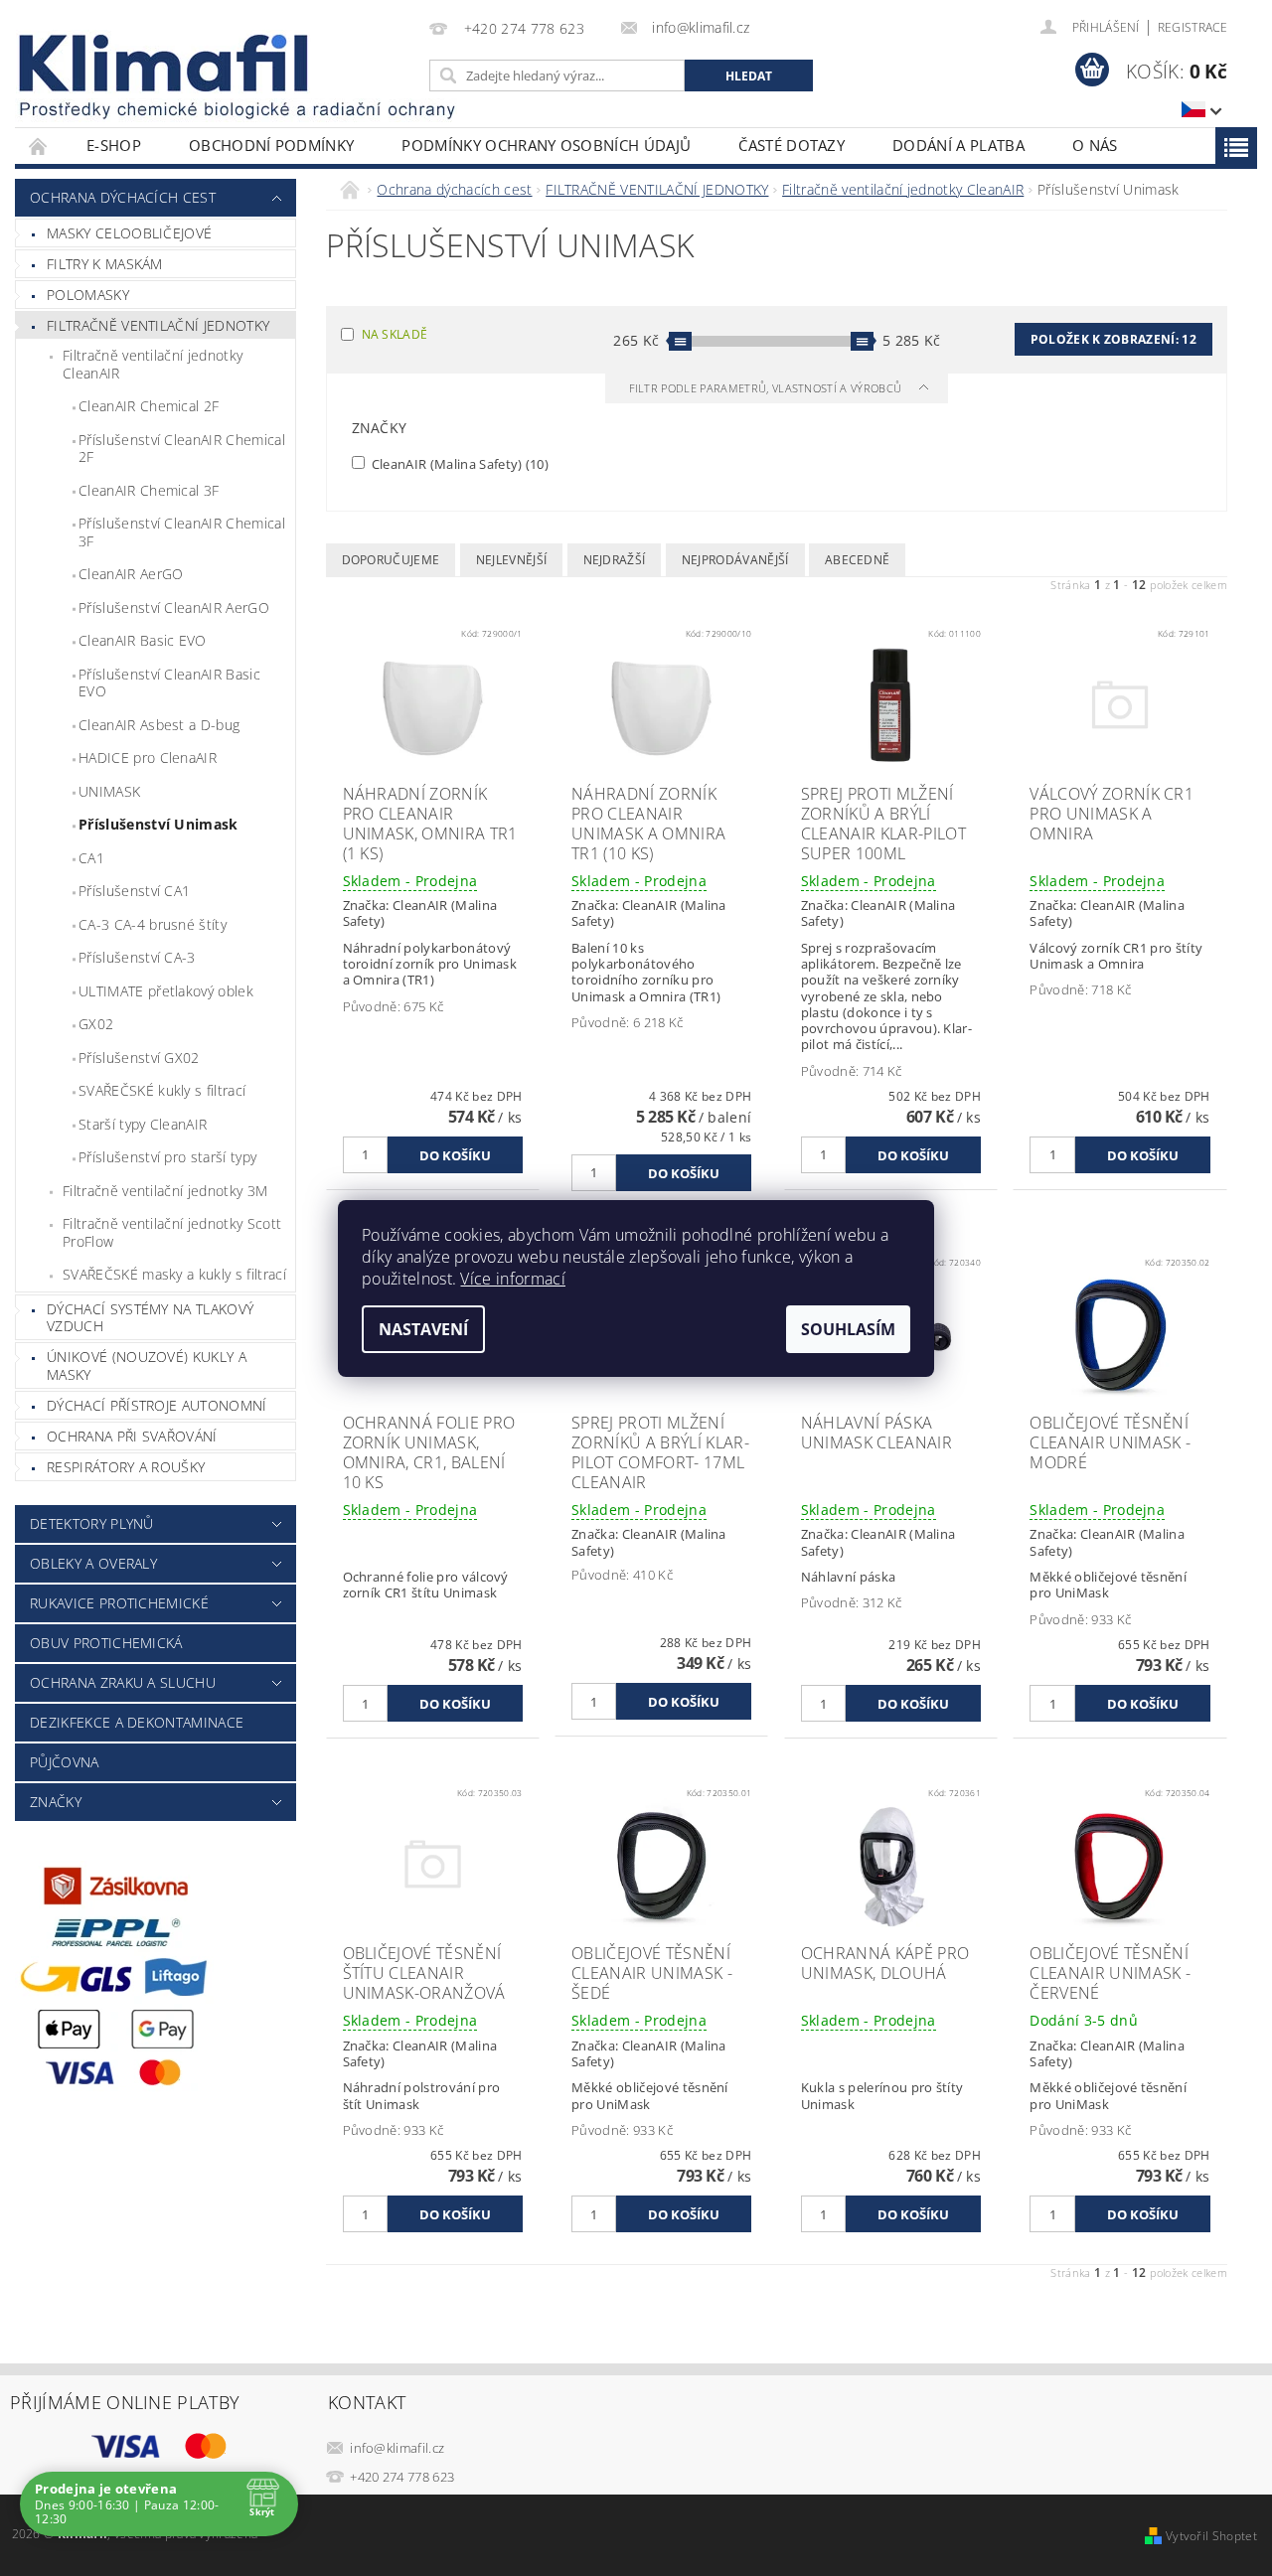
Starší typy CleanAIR (143, 1124)
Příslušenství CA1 (134, 891)
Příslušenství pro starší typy (167, 1157)
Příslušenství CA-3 (137, 957)
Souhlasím (848, 1329)
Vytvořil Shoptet (1211, 2536)
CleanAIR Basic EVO (143, 640)
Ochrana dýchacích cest (123, 197)
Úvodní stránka (39, 146)
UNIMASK (109, 791)
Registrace (1192, 27)
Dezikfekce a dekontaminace (137, 1722)
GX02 (96, 1024)
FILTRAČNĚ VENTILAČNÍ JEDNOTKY (158, 325)
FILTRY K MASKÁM (105, 264)
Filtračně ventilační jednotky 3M (165, 1191)
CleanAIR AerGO (131, 574)
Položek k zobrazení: (1113, 339)
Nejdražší (615, 560)
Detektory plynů (92, 1523)
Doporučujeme (391, 560)
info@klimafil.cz (397, 2448)
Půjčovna (65, 1762)
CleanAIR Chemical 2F (149, 406)
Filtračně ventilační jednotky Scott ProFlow (172, 1232)
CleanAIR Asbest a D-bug (159, 725)
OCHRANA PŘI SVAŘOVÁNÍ (132, 1436)
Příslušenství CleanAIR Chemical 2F (182, 449)
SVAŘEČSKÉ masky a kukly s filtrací (174, 1274)
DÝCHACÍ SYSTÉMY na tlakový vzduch (150, 1318)
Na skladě (395, 334)
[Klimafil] (165, 63)
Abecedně (858, 560)
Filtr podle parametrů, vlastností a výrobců (767, 388)
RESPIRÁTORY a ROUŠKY (126, 1467)
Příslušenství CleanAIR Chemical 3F (182, 532)
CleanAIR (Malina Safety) (459, 463)
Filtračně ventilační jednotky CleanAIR (153, 364)
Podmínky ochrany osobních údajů (546, 145)
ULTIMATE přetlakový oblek (166, 991)
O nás (1095, 145)
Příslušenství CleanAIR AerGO (174, 607)
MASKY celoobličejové (129, 233)
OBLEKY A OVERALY (93, 1563)
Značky (56, 1802)
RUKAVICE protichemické (119, 1603)
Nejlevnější (512, 560)
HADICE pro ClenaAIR (148, 758)
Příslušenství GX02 (139, 1058)
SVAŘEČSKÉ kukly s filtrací (162, 1090)
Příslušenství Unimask (159, 824)
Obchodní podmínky (271, 145)
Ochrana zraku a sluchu (123, 1682)
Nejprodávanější (735, 560)
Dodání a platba (958, 145)
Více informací (512, 1279)
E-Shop (114, 145)
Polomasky (88, 295)
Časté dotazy (792, 145)
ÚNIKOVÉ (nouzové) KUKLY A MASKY (147, 1365)
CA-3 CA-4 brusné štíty (153, 924)
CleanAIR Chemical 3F (149, 490)
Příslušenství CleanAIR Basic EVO (169, 683)
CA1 (91, 858)
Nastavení (423, 1329)
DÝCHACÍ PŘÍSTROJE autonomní (157, 1405)
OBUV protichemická (106, 1643)
